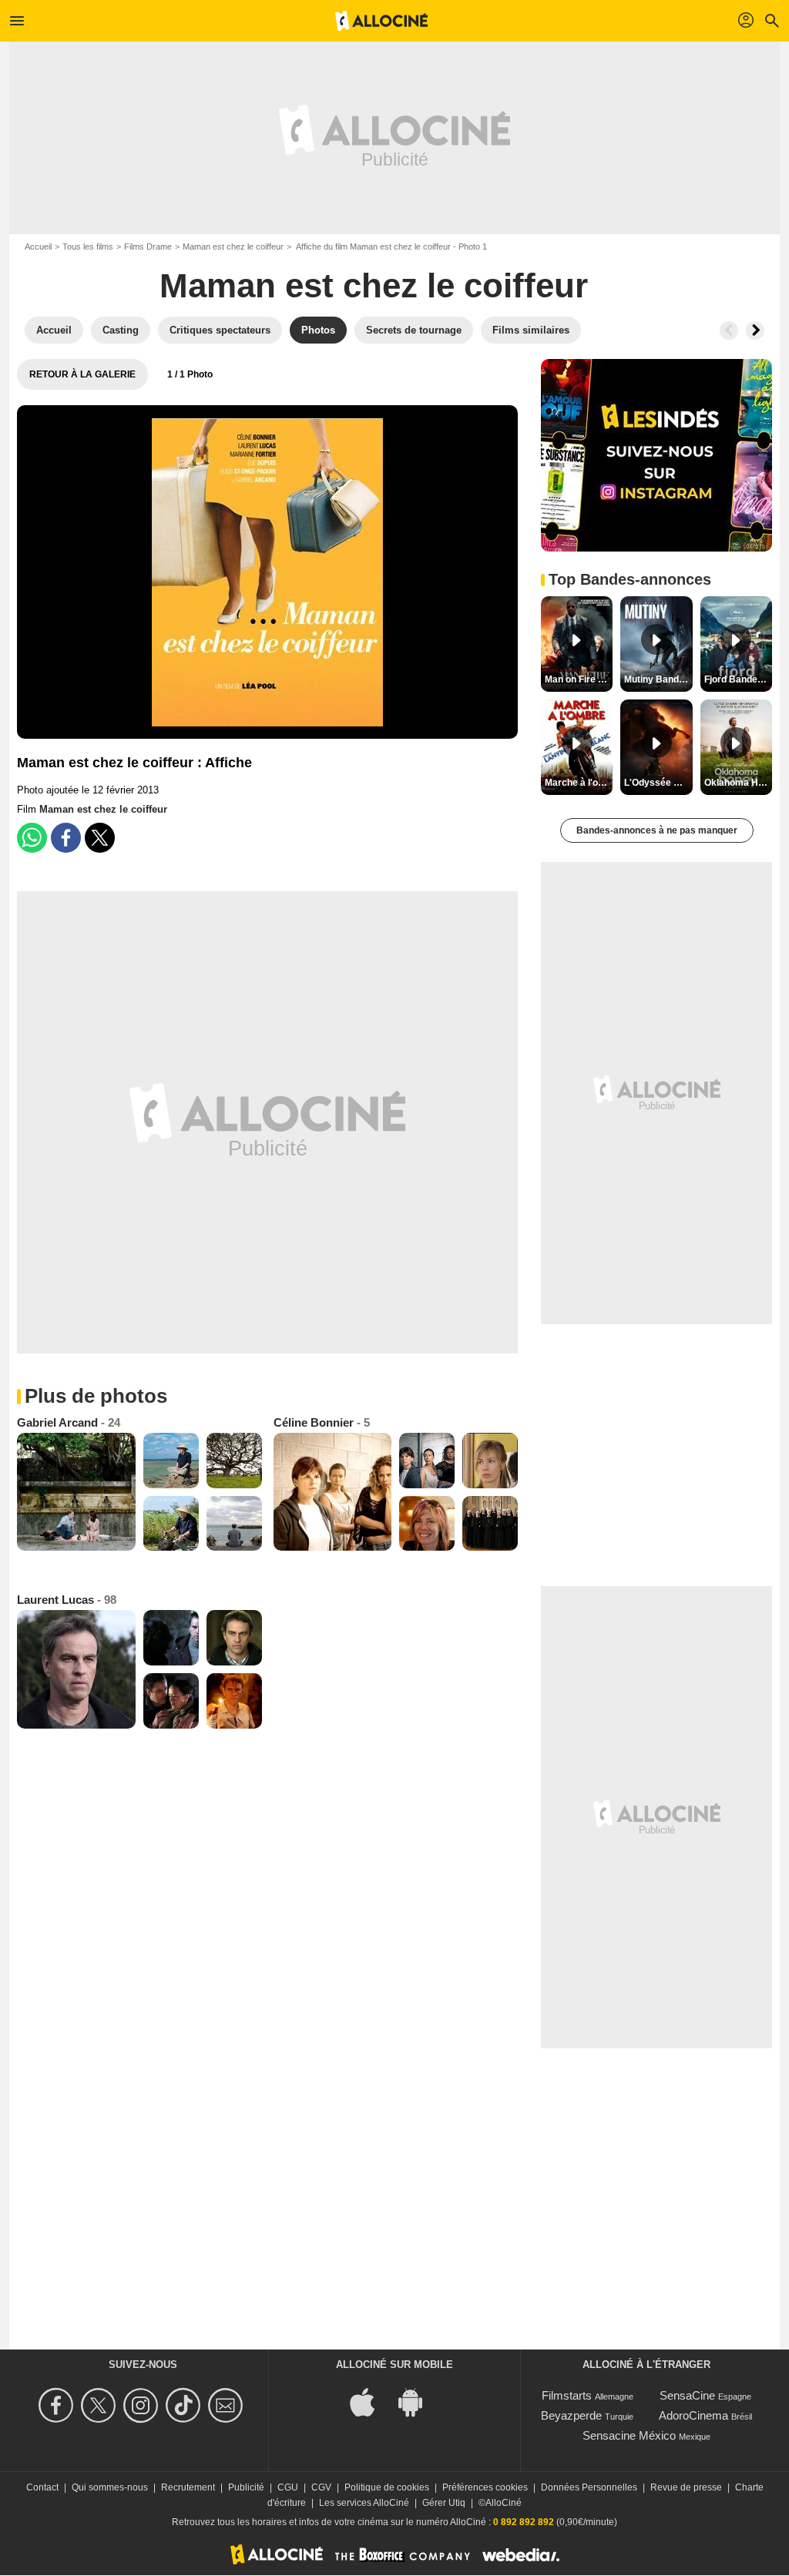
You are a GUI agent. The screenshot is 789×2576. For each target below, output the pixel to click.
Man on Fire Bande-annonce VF (579, 679)
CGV (321, 2487)
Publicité (246, 2487)
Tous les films (88, 247)
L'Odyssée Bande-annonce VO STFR (658, 783)
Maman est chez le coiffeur (233, 247)
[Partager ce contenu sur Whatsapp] (32, 838)
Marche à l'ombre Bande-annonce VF (579, 783)
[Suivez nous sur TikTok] (185, 2405)
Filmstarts (567, 2395)
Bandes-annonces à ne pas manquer (657, 830)
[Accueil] (381, 21)
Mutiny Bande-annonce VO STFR (658, 679)
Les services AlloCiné (364, 2503)
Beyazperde (571, 2415)
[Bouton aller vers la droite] (755, 330)
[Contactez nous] (228, 2405)
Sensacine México (629, 2435)
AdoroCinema (693, 2415)
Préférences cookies (485, 2487)
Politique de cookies (387, 2487)
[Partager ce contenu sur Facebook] (66, 838)
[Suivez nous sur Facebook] (58, 2405)
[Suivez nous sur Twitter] (101, 2405)
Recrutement (188, 2487)
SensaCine (687, 2395)
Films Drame (148, 247)
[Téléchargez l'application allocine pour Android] (418, 2402)
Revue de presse (686, 2487)
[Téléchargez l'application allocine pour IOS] (371, 2402)
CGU (288, 2487)
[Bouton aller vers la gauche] (729, 330)
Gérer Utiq (444, 2503)
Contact (42, 2487)
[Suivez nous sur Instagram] (143, 2405)
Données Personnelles (589, 2487)
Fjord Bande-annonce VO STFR (738, 679)
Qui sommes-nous (110, 2487)
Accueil (38, 247)
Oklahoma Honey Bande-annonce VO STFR (738, 783)
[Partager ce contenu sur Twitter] (100, 838)
